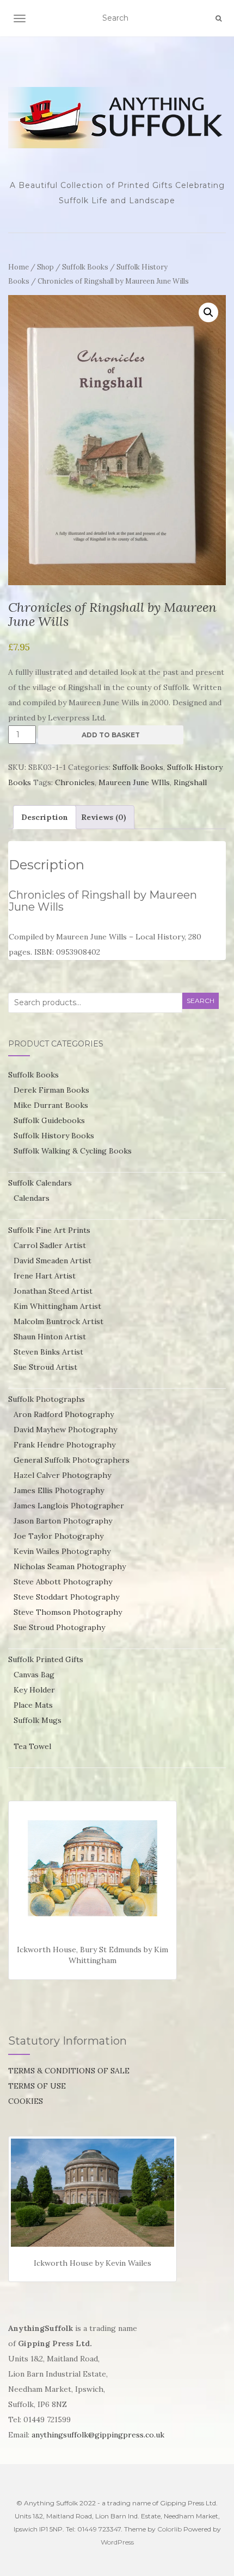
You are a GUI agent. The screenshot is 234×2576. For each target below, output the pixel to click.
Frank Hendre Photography (64, 1445)
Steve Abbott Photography (63, 1582)
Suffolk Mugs (38, 1720)
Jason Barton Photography (63, 1521)
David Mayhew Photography (65, 1430)
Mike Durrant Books (51, 1105)
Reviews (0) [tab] (104, 817)
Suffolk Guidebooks (49, 1120)
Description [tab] (45, 817)
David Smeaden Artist (53, 1261)
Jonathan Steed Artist (53, 1291)
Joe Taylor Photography (59, 1536)
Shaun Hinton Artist (50, 1337)
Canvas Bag (34, 1675)
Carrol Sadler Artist (50, 1245)
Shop (45, 267)
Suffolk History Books (54, 1136)
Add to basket (111, 735)
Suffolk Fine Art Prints (49, 1230)
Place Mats (33, 1705)
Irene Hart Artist (45, 1276)
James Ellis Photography (59, 1490)
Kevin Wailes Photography (62, 1551)
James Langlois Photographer (69, 1506)
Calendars (32, 1198)
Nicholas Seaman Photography (70, 1566)
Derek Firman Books (51, 1090)
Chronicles (75, 782)
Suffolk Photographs (47, 1399)
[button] (208, 312)
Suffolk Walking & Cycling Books (73, 1151)
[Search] (218, 18)
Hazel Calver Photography (62, 1475)
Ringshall (190, 782)
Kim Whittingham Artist (57, 1306)
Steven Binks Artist (48, 1352)
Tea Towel (32, 1746)
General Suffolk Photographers (72, 1460)
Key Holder (34, 1690)
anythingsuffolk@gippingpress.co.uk (98, 2435)
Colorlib (170, 2529)
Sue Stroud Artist (45, 1367)
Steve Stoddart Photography (66, 1597)
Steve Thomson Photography (68, 1612)
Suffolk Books (85, 267)
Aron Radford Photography (64, 1414)
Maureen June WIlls (134, 782)
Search (201, 1001)
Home (19, 267)
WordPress (117, 2542)
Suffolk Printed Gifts (46, 1659)
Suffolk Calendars (40, 1183)
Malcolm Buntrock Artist (59, 1321)
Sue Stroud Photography (59, 1627)
